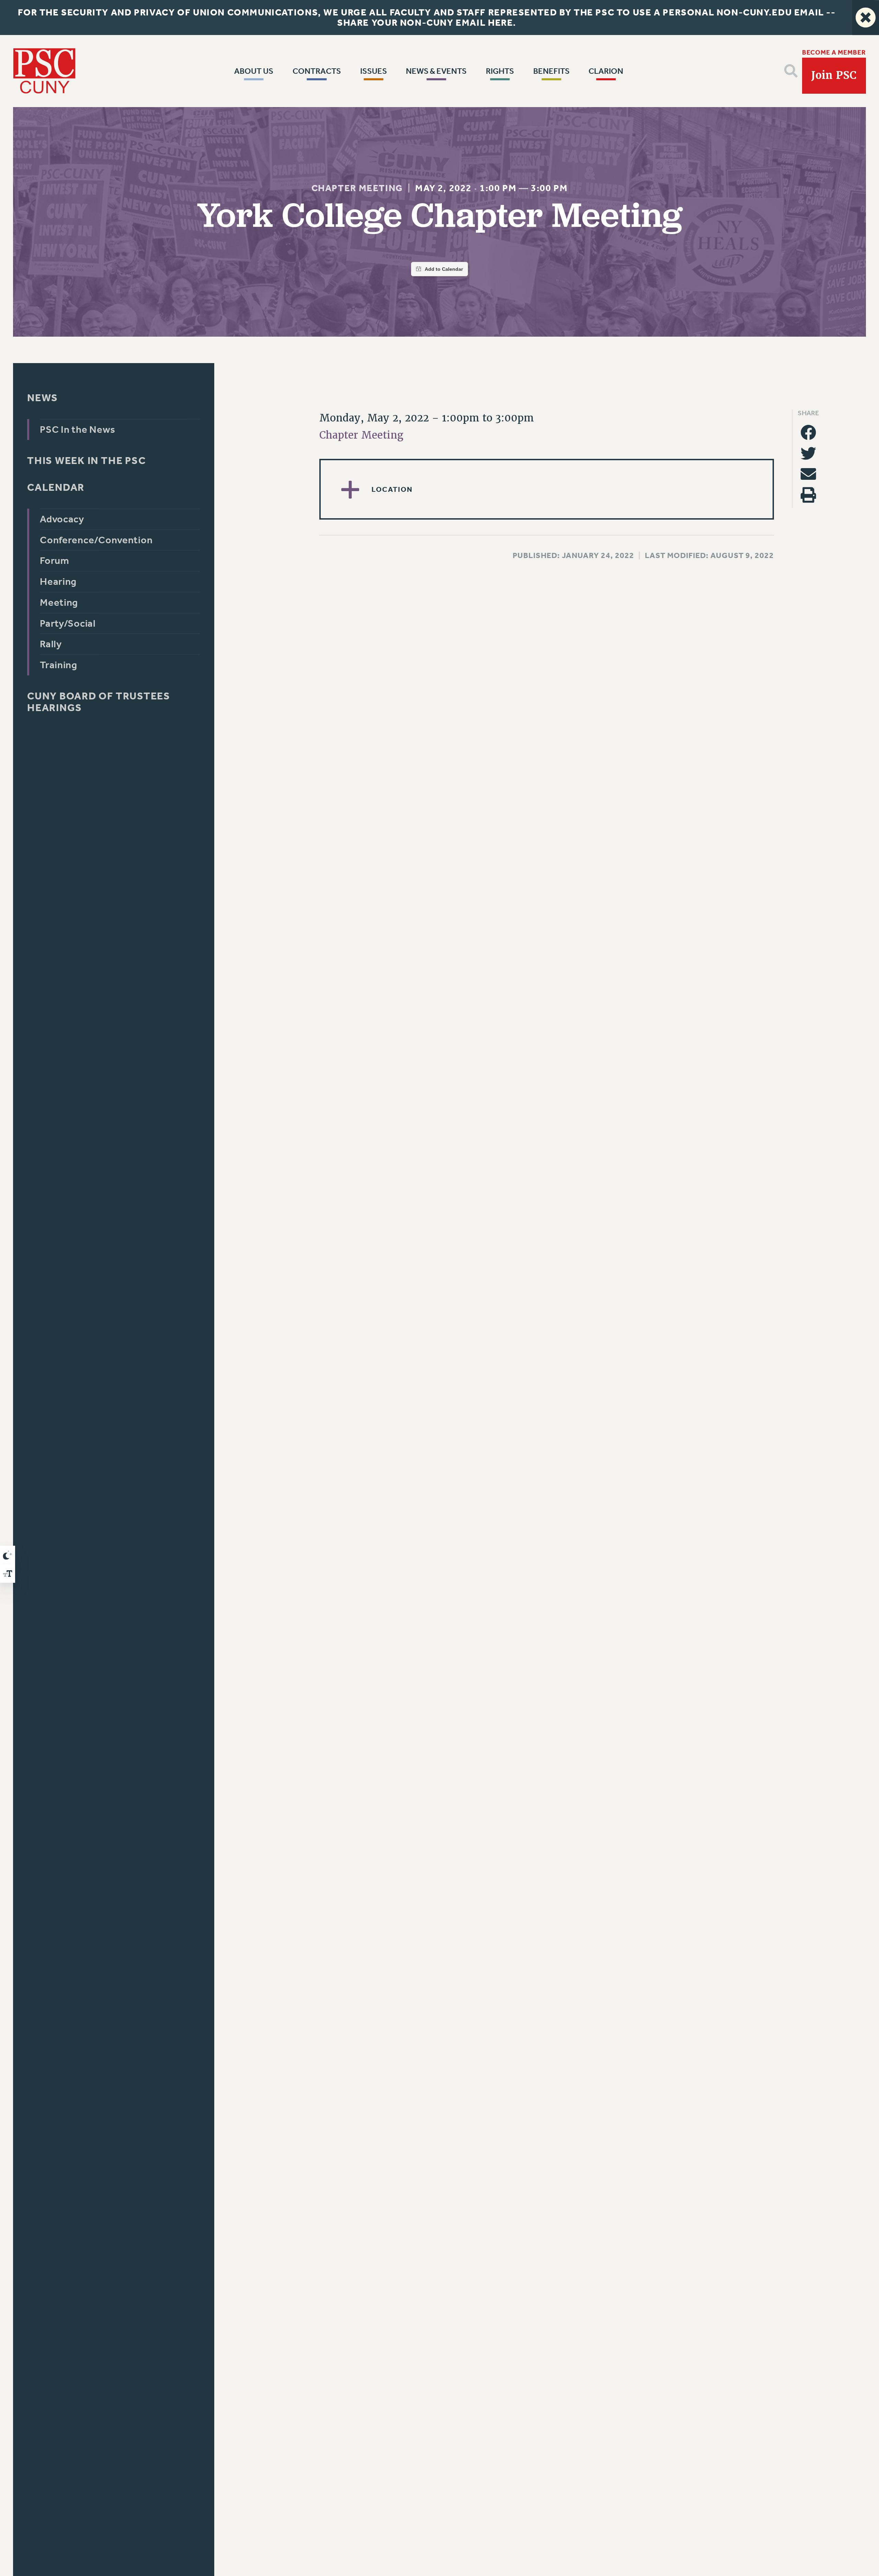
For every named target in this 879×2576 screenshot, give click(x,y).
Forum (55, 561)
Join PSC (834, 76)
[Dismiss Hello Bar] (866, 18)
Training (59, 665)
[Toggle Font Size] (8, 1574)
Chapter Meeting (357, 188)
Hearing (58, 582)
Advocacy (62, 519)
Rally (51, 644)
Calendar (56, 488)
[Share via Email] (808, 474)
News (43, 398)
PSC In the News (78, 430)
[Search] (791, 71)
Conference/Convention (96, 540)
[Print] (808, 495)
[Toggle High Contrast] (8, 1555)
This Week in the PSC (86, 461)
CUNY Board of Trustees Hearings (99, 702)
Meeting (59, 602)
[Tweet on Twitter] (808, 453)
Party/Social (68, 623)
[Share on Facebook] (808, 432)
